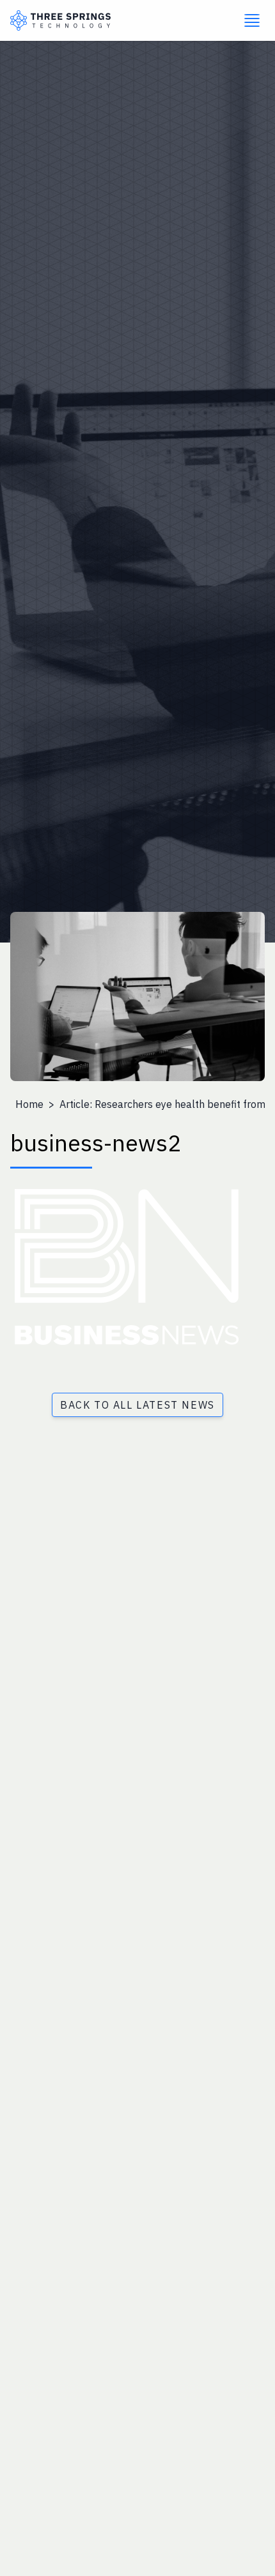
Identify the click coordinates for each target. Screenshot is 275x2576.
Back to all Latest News (137, 1405)
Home (29, 1104)
